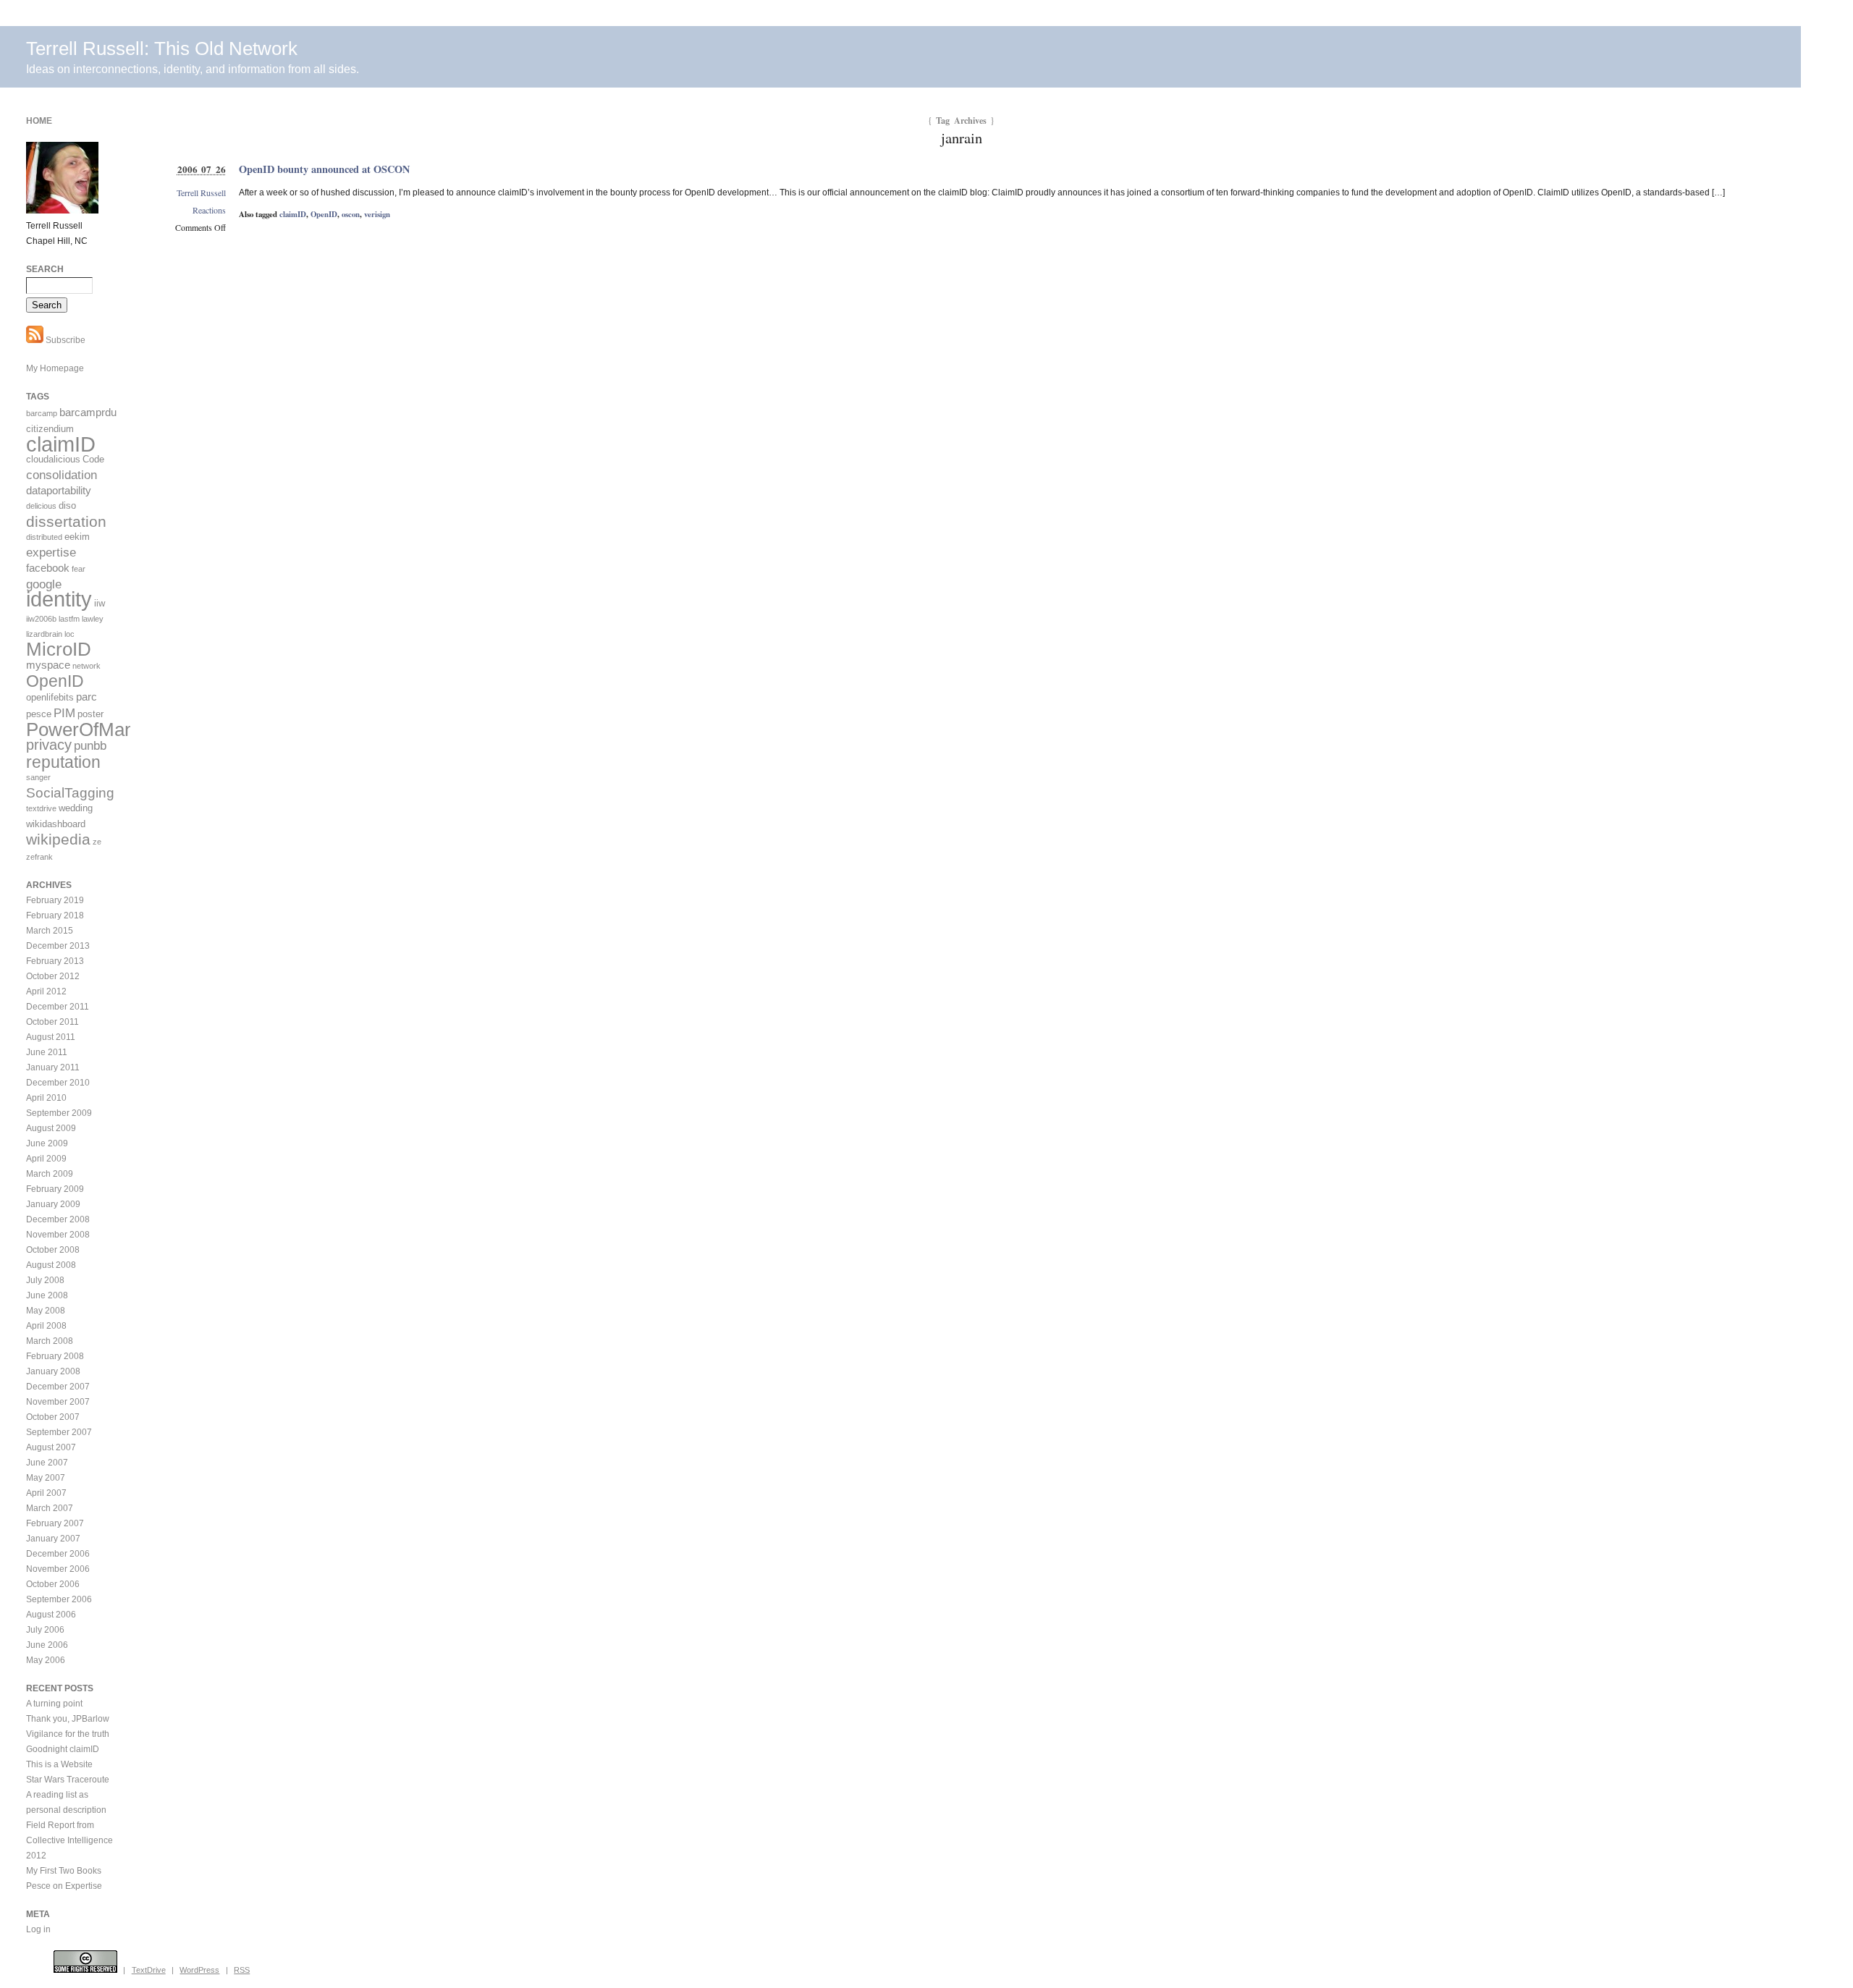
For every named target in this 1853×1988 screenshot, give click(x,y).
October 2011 (52, 1022)
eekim (77, 537)
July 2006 (45, 1630)
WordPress (199, 1970)
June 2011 (47, 1052)
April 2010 (46, 1098)
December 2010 (58, 1083)
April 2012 (46, 991)
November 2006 (58, 1569)
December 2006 (58, 1554)
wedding (76, 808)
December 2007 (58, 1387)
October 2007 (53, 1417)
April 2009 (46, 1159)
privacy (49, 745)
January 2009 (53, 1204)
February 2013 (55, 961)
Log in (38, 1929)
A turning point (54, 1704)
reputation (63, 762)
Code (93, 459)
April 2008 (46, 1326)
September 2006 (59, 1599)
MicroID (59, 649)
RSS (242, 1970)
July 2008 (45, 1280)
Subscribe (64, 340)
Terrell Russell (201, 193)
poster (90, 714)
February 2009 (55, 1189)
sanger (38, 777)
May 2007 (46, 1478)
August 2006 (51, 1615)
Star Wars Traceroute (68, 1780)
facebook (48, 568)
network (86, 666)
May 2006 (46, 1660)
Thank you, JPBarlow (68, 1719)
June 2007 (47, 1463)
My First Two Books (64, 1871)
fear (79, 569)
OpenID (324, 214)
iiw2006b (41, 619)
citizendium (50, 429)
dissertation (66, 521)
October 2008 (53, 1250)
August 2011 (51, 1037)
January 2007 (53, 1539)
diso (67, 506)
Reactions (209, 210)
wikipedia (58, 839)
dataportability (59, 490)
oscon (351, 214)
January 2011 (53, 1067)
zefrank (39, 857)
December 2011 (58, 1007)
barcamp (42, 413)
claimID (293, 214)
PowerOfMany (85, 729)
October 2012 (53, 976)
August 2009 (51, 1128)
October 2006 (53, 1584)
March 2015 (50, 931)
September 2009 (59, 1113)
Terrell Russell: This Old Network (162, 48)
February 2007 (55, 1523)
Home (39, 121)
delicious (41, 506)
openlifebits (50, 697)
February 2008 (55, 1356)
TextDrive (149, 1970)
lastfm (69, 619)
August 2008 (51, 1265)
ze (97, 842)
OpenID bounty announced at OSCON (324, 169)
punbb (90, 746)
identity (59, 599)
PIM (64, 713)
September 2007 (59, 1432)
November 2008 (58, 1235)
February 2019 (55, 900)
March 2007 (50, 1508)
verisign (377, 214)
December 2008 (58, 1219)
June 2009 (47, 1143)
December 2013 (58, 946)
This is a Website (59, 1764)
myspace (48, 665)
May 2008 (46, 1311)
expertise (51, 553)
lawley (93, 619)
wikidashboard (56, 824)
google (44, 584)
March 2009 (50, 1174)
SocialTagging (70, 793)
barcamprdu (88, 412)
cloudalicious (53, 459)
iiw (100, 603)
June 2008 (47, 1295)
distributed (44, 537)
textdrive (41, 808)
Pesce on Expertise (64, 1886)
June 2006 (47, 1645)
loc (69, 634)
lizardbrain (44, 634)
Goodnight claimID (63, 1749)
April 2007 (46, 1493)
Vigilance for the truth (68, 1734)
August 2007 (51, 1447)
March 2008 (50, 1341)
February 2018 (55, 915)
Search (45, 269)
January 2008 (53, 1371)
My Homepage (55, 368)
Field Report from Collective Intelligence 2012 (69, 1840)
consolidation (62, 475)
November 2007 (58, 1402)
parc (86, 697)
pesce (39, 714)
